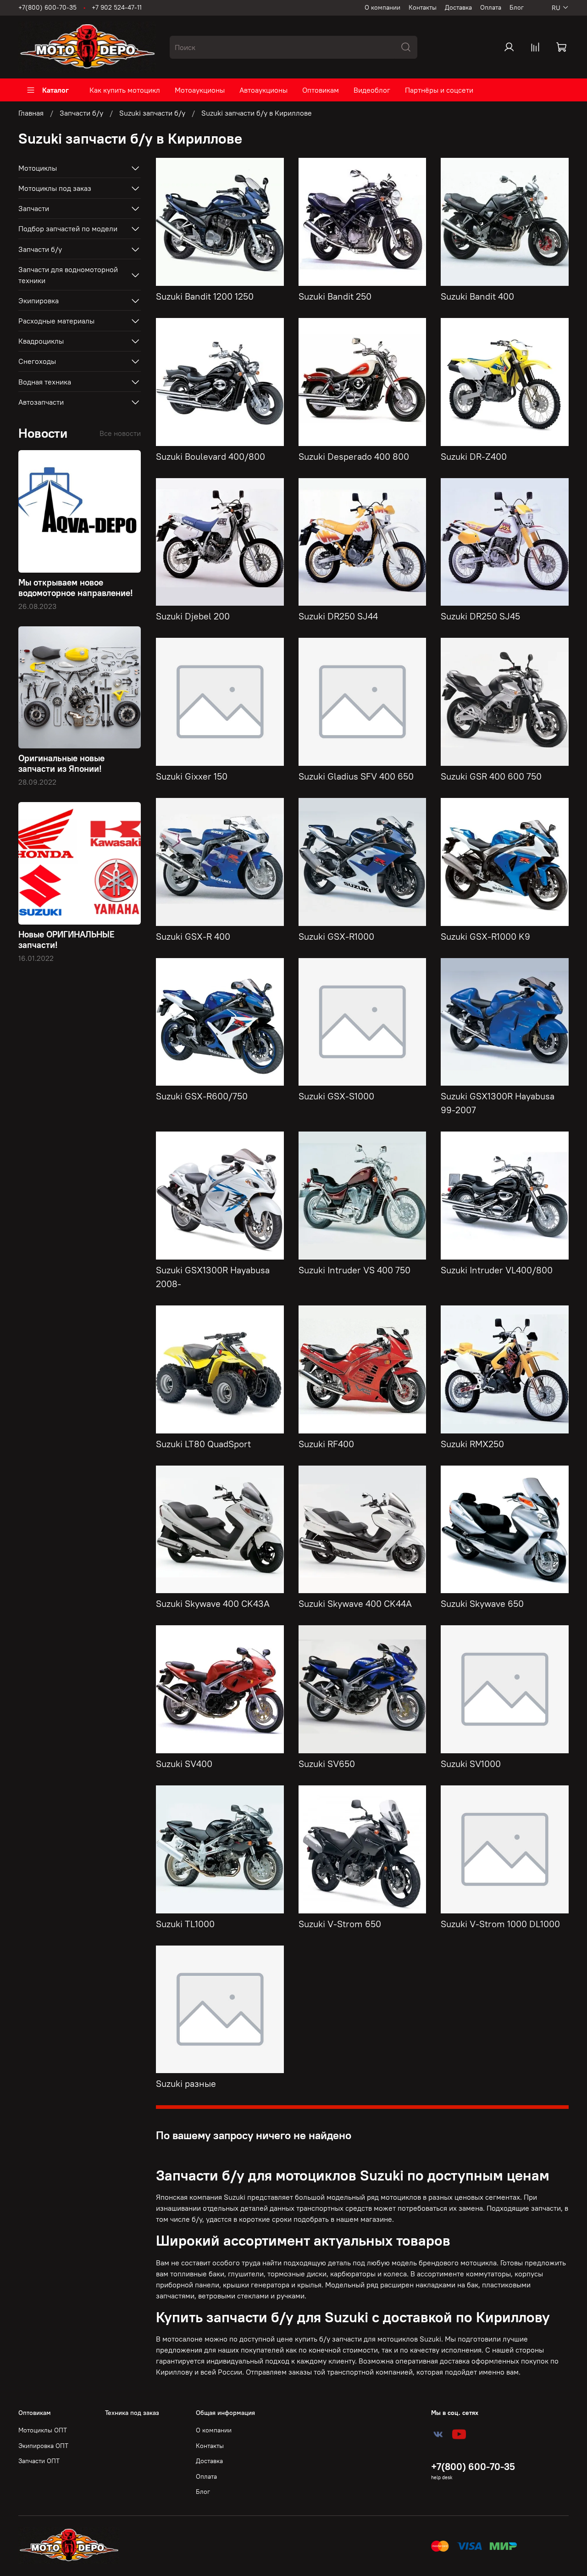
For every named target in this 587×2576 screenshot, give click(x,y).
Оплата (491, 7)
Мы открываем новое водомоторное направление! (76, 588)
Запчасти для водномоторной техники (68, 275)
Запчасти (34, 208)
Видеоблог (372, 90)
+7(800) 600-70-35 (47, 7)
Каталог (55, 90)
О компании (382, 7)
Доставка (458, 7)
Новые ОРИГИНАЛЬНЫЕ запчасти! (66, 940)
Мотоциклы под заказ (55, 188)
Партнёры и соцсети (439, 90)
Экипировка (39, 301)
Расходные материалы (56, 321)
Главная (31, 113)
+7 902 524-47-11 (117, 7)
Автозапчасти (41, 402)
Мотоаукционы (200, 90)
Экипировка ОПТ (43, 2446)
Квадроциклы (41, 341)
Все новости (120, 433)
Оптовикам (321, 90)
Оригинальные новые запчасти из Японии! (61, 763)
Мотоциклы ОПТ (43, 2430)
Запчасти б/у (81, 113)
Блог (517, 7)
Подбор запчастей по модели (68, 229)
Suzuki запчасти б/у (152, 113)
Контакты (423, 7)
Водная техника (45, 382)
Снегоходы (37, 361)
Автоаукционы (263, 90)
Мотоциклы (38, 168)
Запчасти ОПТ (39, 2461)
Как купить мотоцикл (125, 90)
